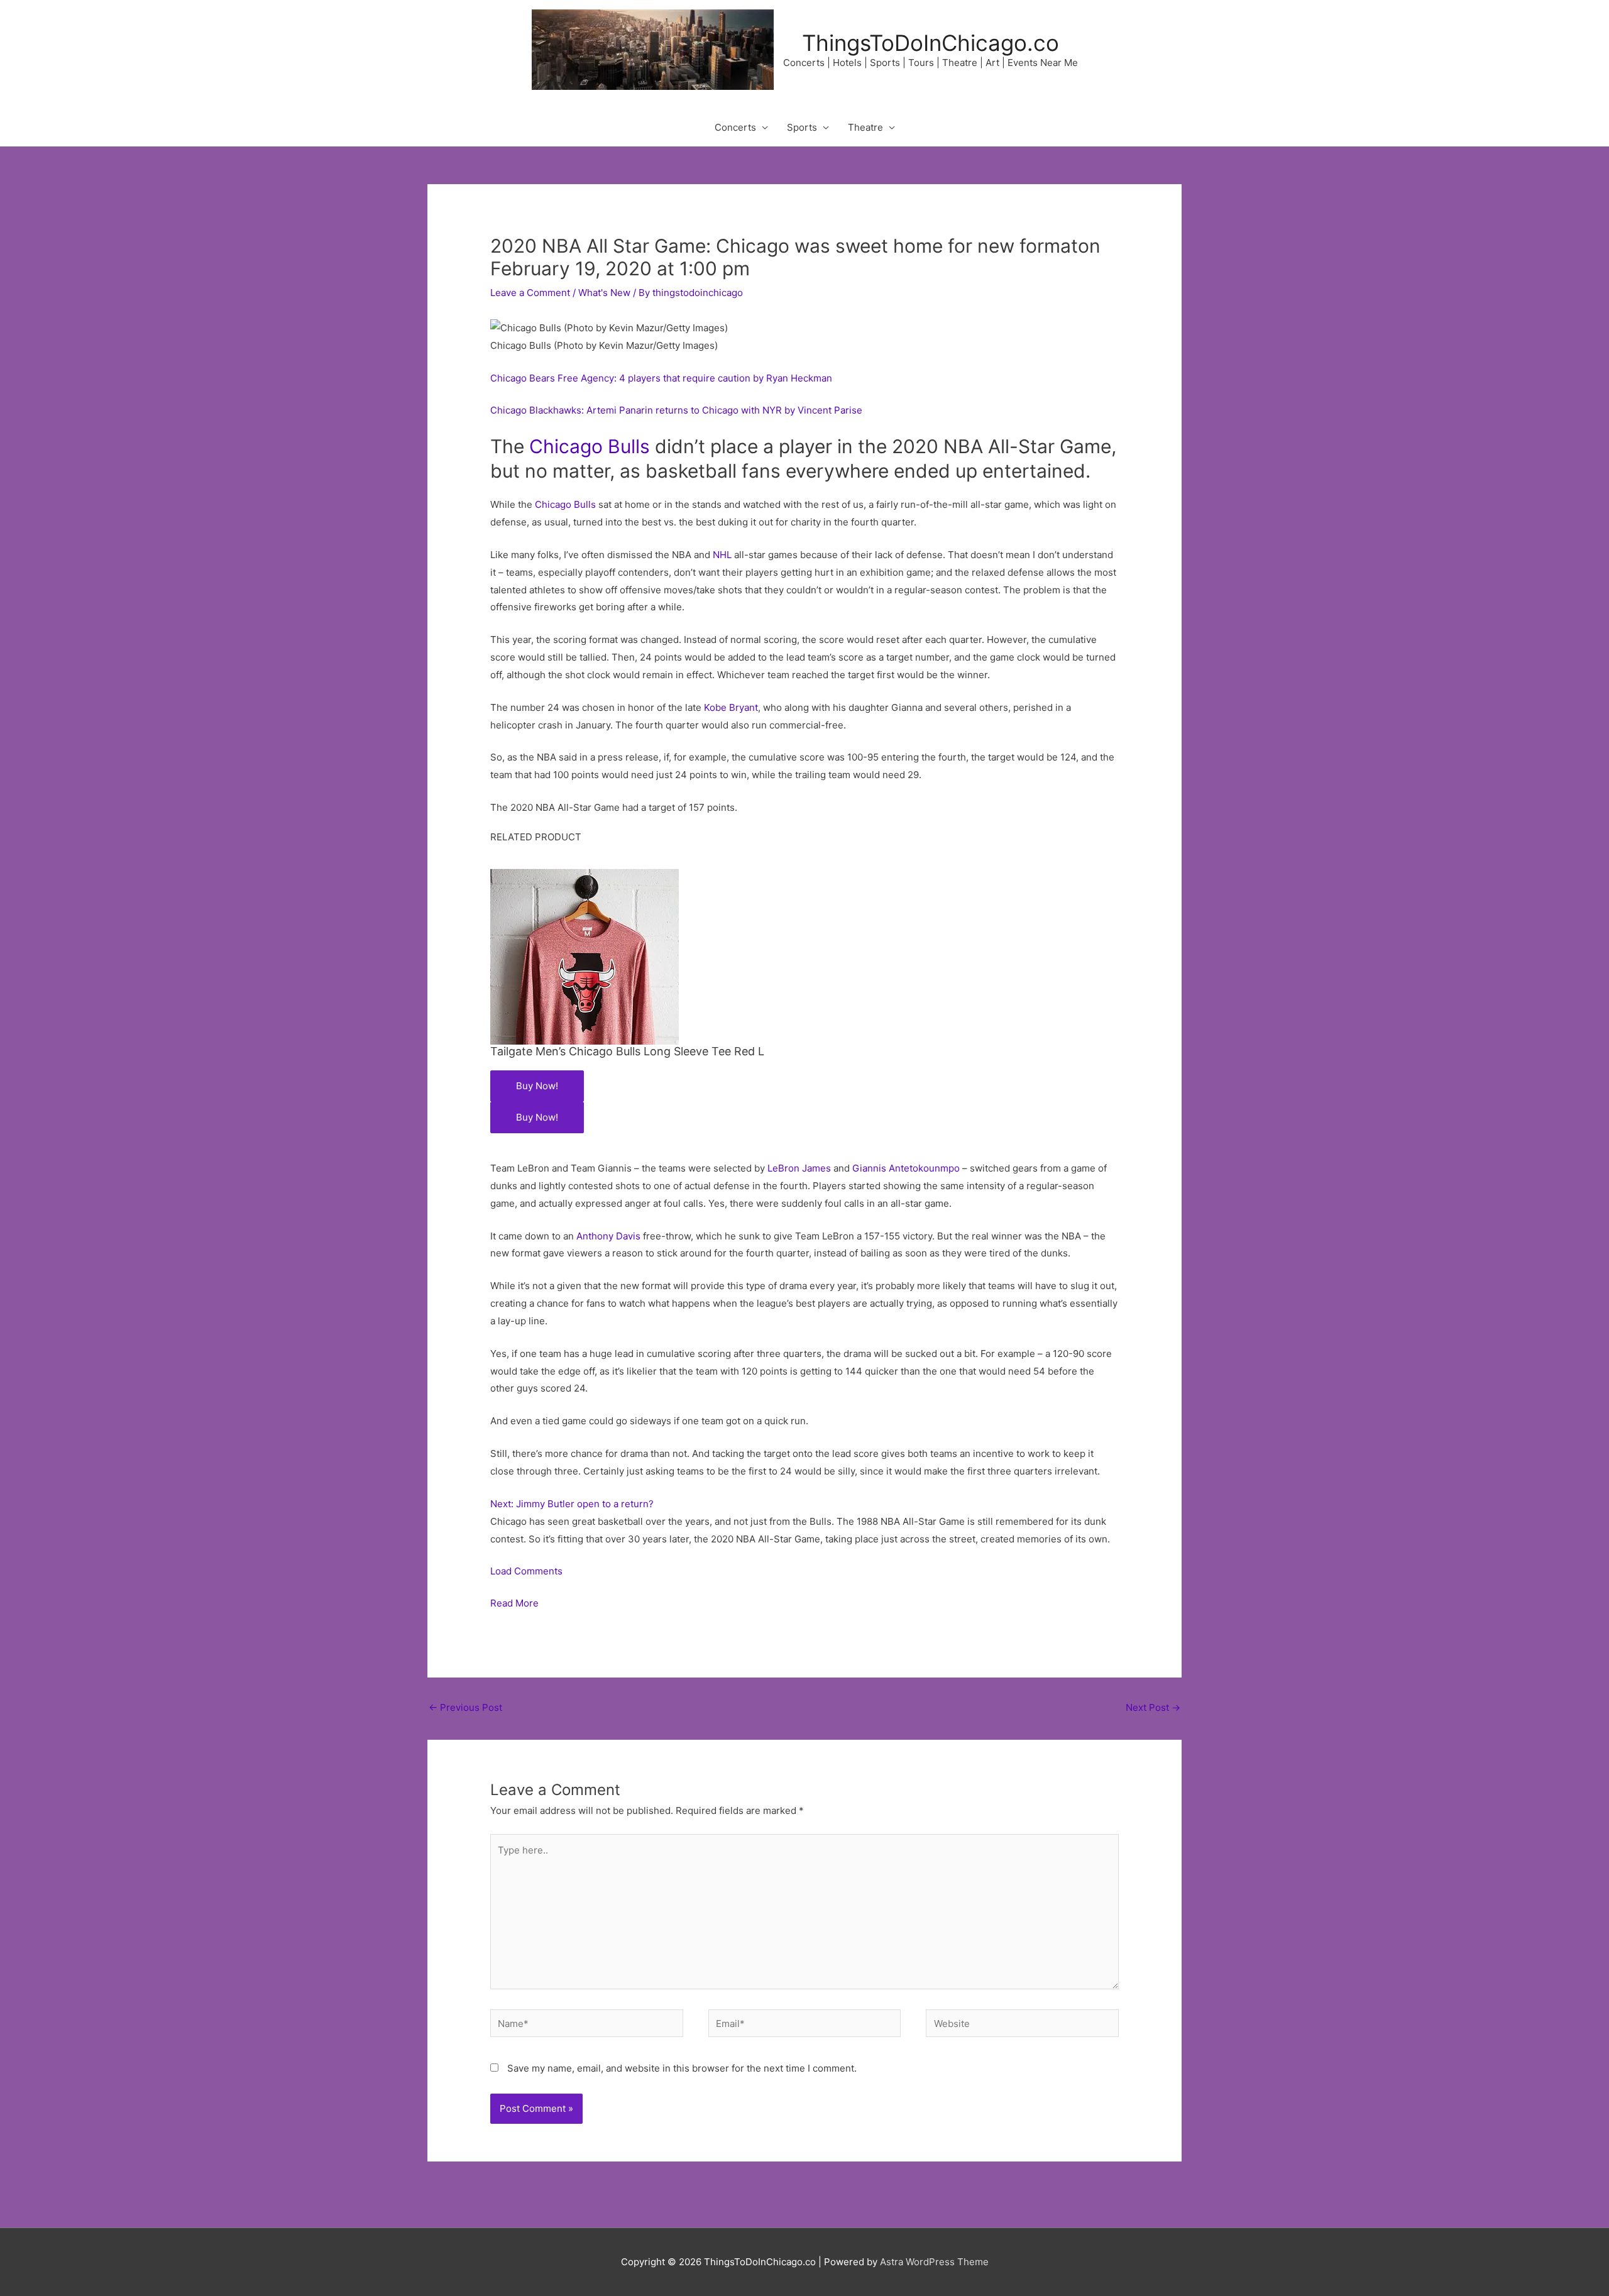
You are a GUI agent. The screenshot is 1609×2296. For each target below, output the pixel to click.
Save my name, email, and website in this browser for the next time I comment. (682, 2068)
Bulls (629, 446)
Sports (802, 127)
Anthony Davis (608, 1236)
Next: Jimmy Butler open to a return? (572, 1504)
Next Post (1153, 1707)
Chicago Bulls (565, 504)
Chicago (566, 446)
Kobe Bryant (731, 707)
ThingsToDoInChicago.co (931, 43)
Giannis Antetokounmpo (906, 1168)
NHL (722, 555)
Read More (514, 1603)
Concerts (735, 127)
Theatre (865, 127)
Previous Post (465, 1707)
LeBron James (799, 1168)
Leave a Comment (530, 293)
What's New (604, 293)
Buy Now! (537, 1086)
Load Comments (526, 1571)
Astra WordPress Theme (934, 2262)
